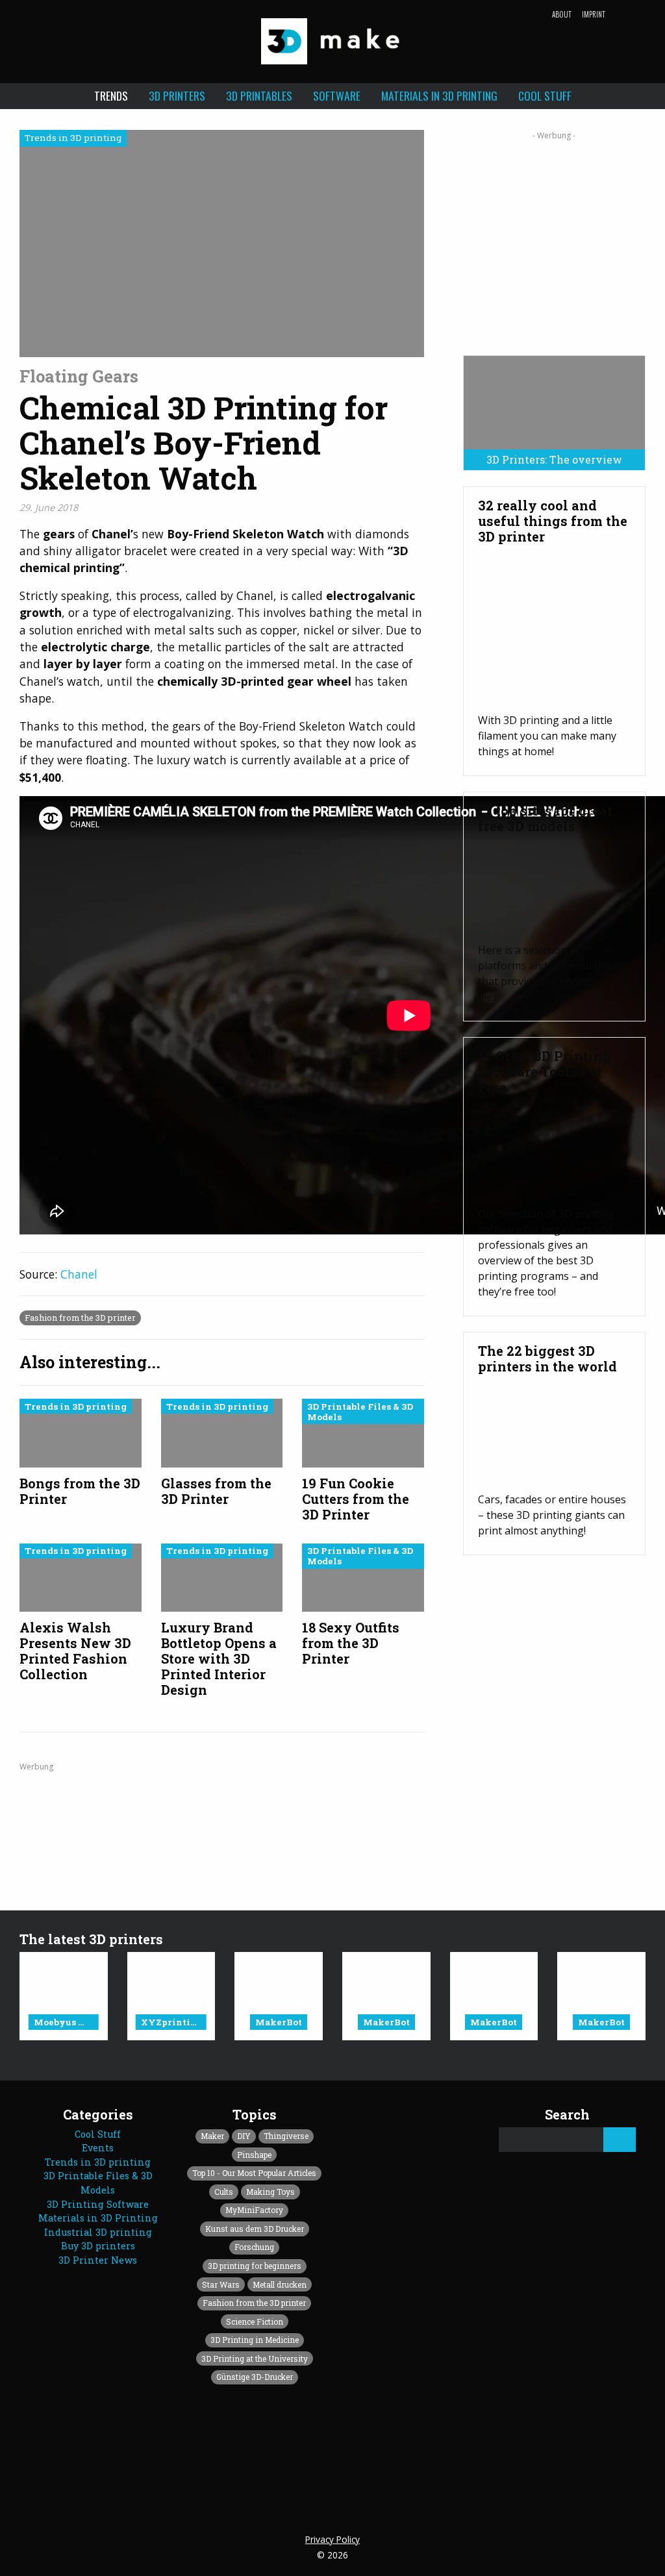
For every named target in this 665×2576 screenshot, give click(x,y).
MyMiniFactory (254, 2210)
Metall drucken (280, 2284)
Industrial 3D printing (98, 2232)
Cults (224, 2192)
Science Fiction (255, 2321)
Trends (111, 95)
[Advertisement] (554, 238)
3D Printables (259, 95)
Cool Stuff (545, 95)
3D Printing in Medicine (255, 2340)
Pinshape (254, 2155)
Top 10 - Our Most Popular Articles (254, 2173)
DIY (244, 2136)
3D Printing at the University (255, 2358)
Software (337, 95)
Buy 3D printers (98, 2246)
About (562, 14)
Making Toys (270, 2192)
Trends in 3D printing (98, 2162)
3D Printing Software (98, 2204)
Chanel (79, 1274)
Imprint (594, 14)
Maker (212, 2136)
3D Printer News (98, 2260)
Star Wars (221, 2284)
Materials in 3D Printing (439, 95)
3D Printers (177, 95)
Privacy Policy (332, 2539)
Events (98, 2148)
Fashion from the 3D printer (80, 1318)
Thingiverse (286, 2136)
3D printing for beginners (255, 2266)
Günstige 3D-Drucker (255, 2377)
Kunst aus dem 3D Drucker (255, 2229)
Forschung (254, 2247)
